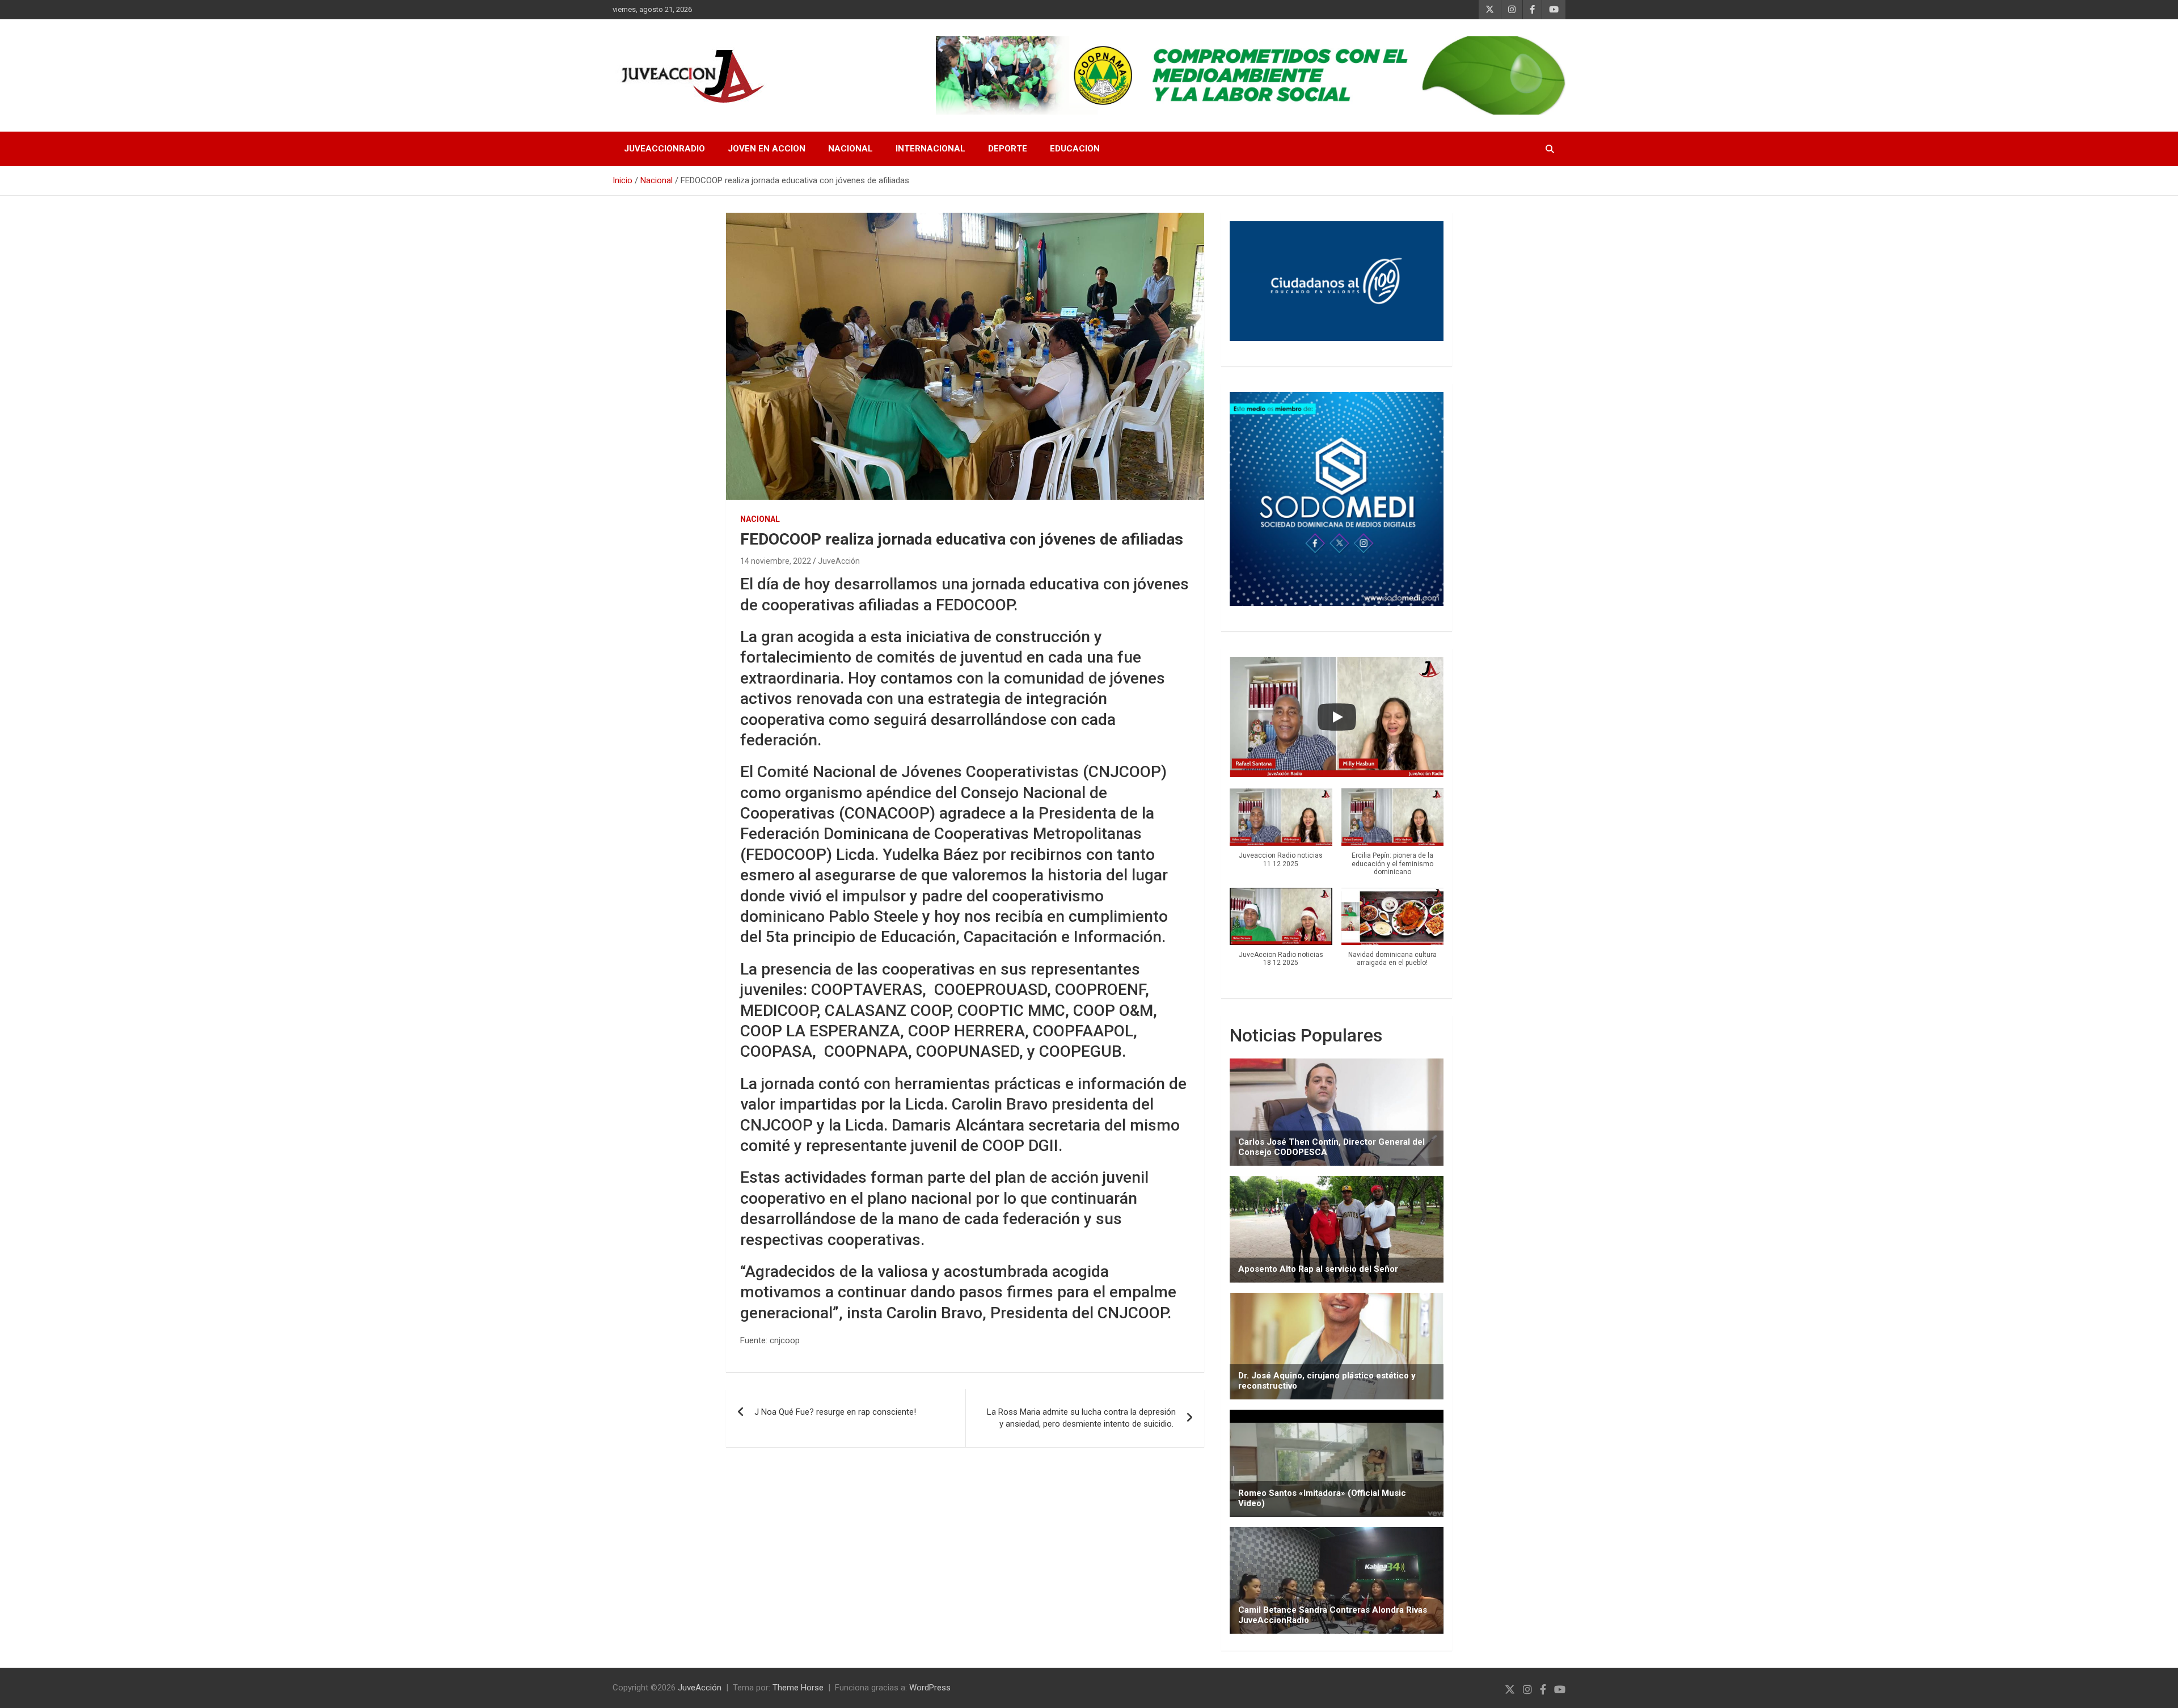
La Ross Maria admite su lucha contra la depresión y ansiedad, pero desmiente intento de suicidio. (1081, 1418)
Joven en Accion (767, 149)
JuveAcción (839, 561)
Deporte (1008, 149)
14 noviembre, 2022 (776, 561)
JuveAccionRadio (664, 149)
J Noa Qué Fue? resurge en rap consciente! (835, 1412)
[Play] (1337, 717)
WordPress (930, 1688)
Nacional (850, 149)
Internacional (930, 149)
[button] (1281, 834)
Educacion (1075, 149)
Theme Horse (798, 1688)
